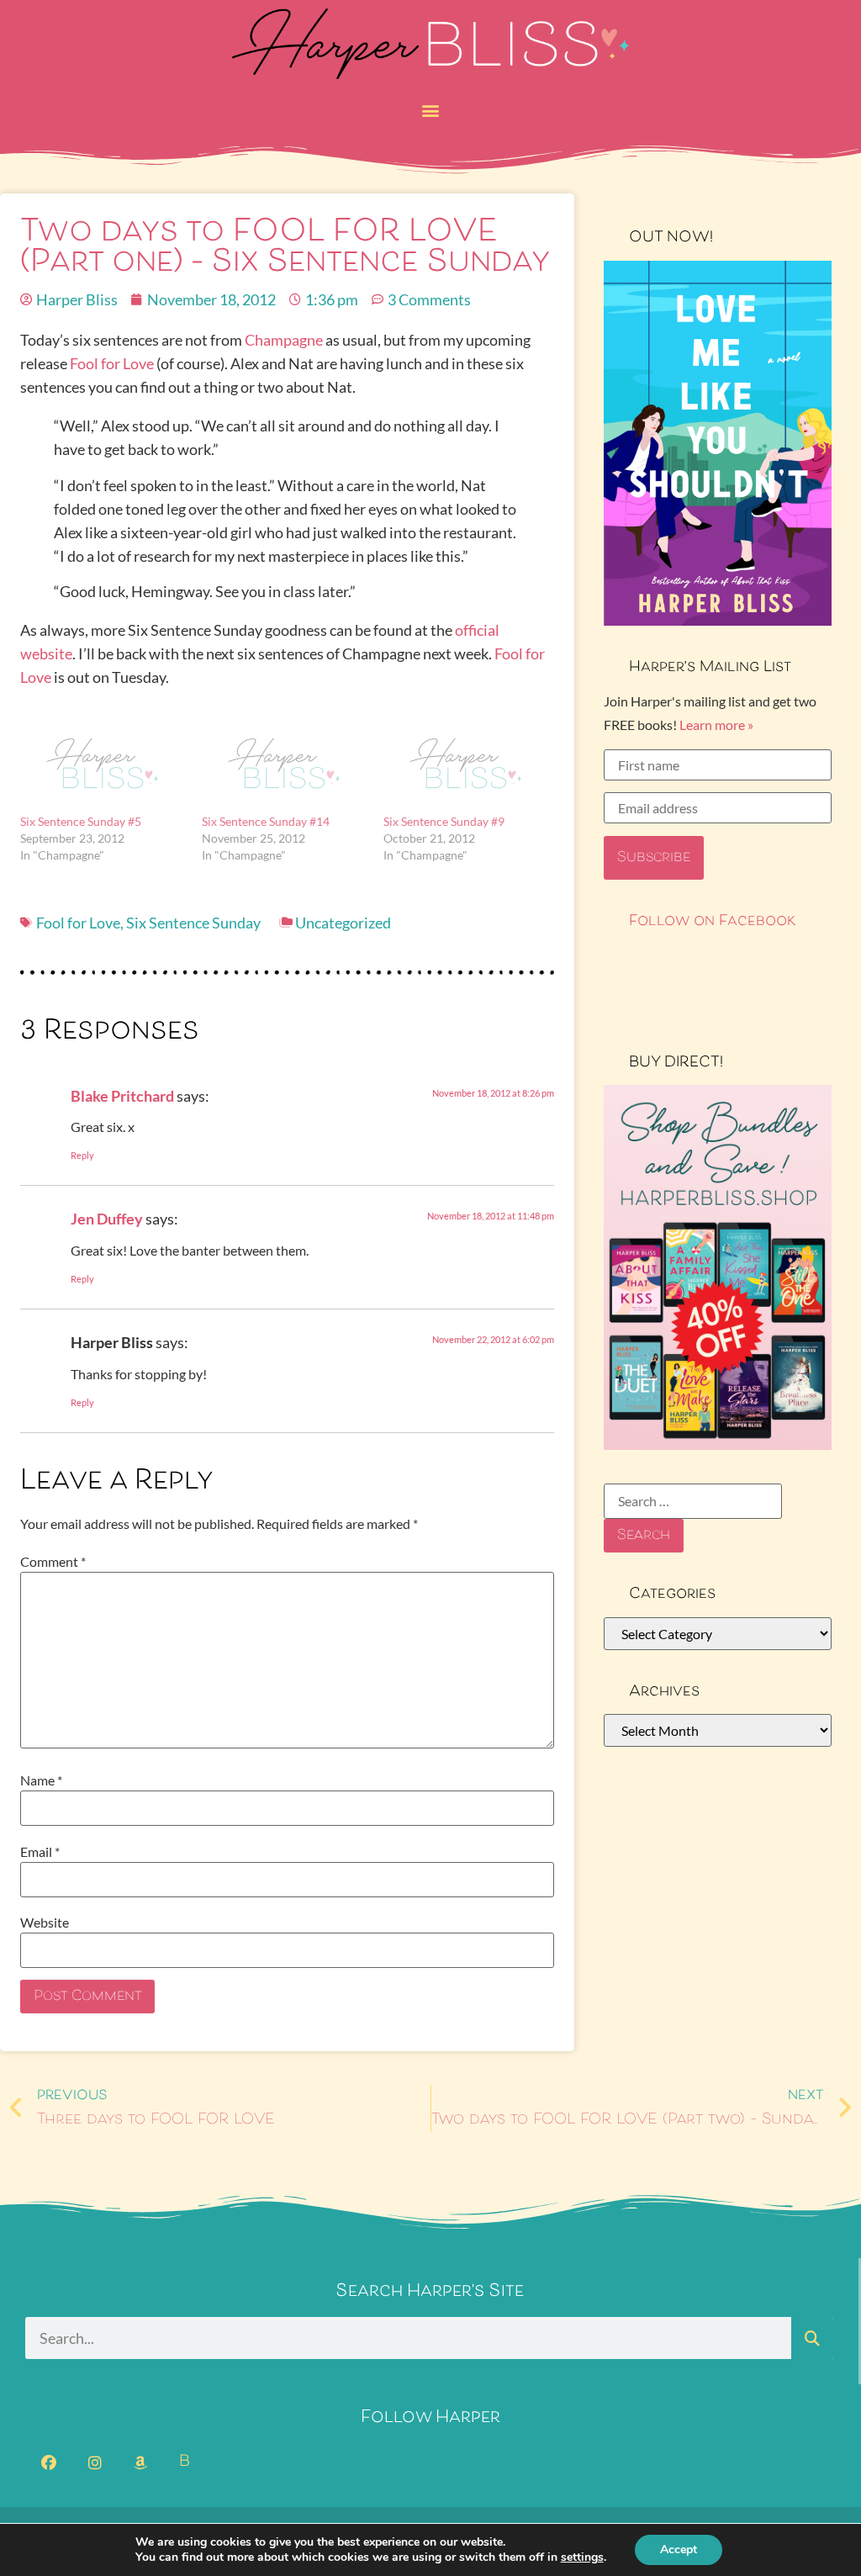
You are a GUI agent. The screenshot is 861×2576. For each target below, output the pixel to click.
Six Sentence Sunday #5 (81, 821)
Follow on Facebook (713, 922)
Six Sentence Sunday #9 (444, 821)
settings (582, 2557)
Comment (53, 1562)
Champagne (284, 340)
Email (40, 1852)
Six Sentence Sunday (193, 923)
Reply (82, 1155)
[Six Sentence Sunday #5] (103, 766)
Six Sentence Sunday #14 (266, 821)
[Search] (812, 2338)
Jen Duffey (107, 1219)
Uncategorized (343, 923)
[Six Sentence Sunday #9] (466, 766)
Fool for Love (112, 363)
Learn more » (716, 725)
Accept (679, 2550)
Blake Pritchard (122, 1096)
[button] (431, 110)
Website (45, 1923)
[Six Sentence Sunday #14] (284, 766)
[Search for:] (693, 1501)
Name (41, 1780)
